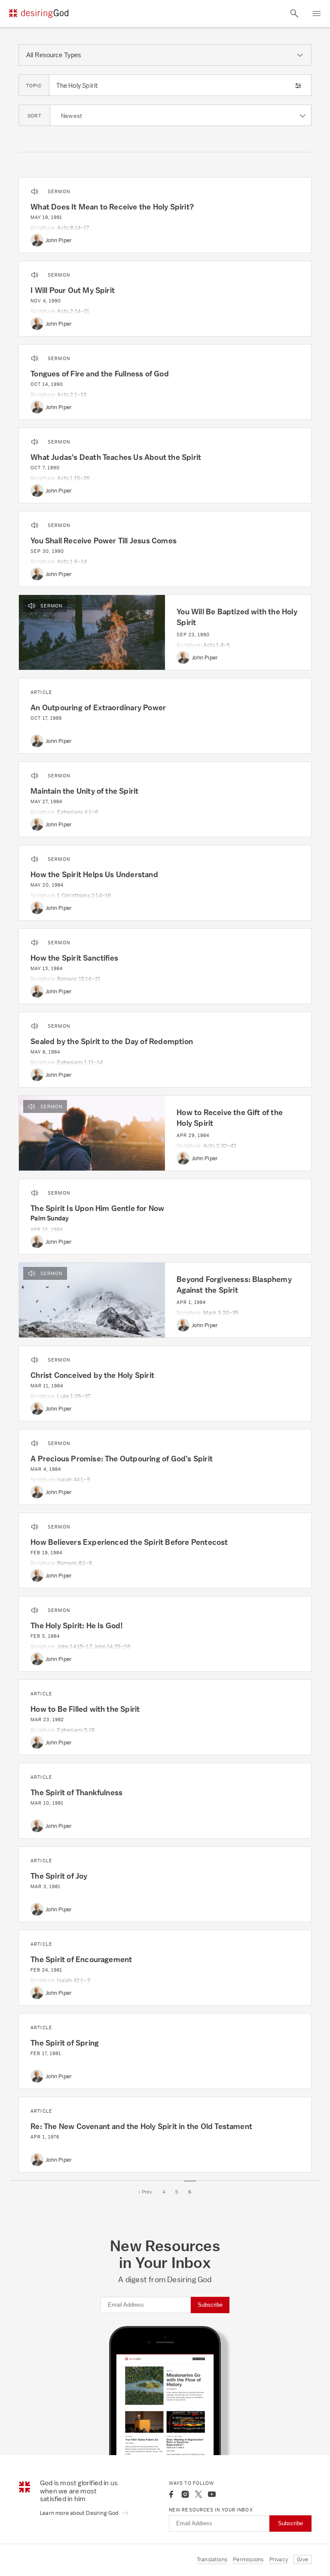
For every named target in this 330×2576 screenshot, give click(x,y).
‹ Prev (145, 2192)
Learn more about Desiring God (80, 2513)
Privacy (279, 2559)
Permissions (248, 2559)
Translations (212, 2559)
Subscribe (210, 2305)
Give (302, 2559)
